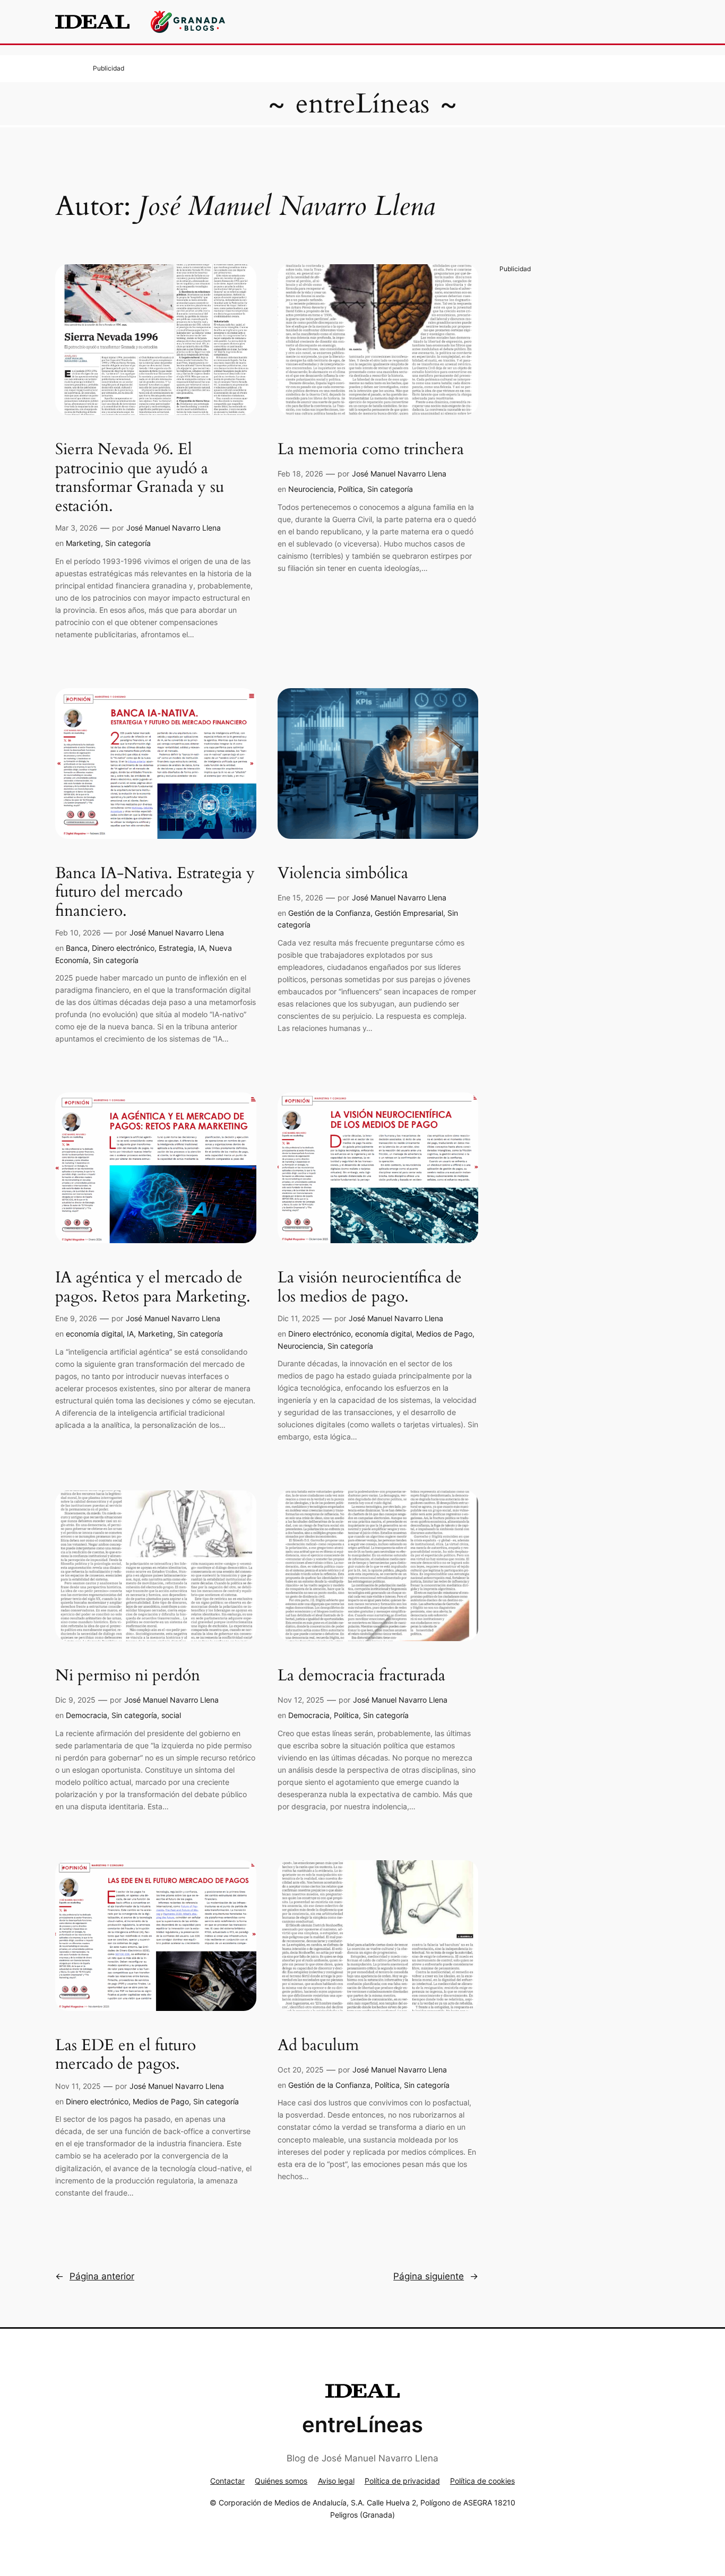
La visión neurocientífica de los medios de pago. (370, 1287)
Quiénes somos (281, 2481)
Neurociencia (311, 489)
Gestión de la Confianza (329, 913)
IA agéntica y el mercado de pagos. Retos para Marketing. (153, 1287)
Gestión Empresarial (409, 913)
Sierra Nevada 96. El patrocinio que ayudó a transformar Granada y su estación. (140, 478)
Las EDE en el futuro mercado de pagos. (126, 2055)
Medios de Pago (444, 1334)
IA (201, 948)
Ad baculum (318, 2046)
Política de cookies (482, 2481)
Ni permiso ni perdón (128, 1676)
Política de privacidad (402, 2481)
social (171, 1715)
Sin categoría (128, 543)
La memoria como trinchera (371, 450)
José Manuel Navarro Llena (174, 528)
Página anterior (95, 2276)
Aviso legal (336, 2481)
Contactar (227, 2481)
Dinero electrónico (123, 948)
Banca (77, 948)
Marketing (83, 543)
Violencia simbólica (343, 874)
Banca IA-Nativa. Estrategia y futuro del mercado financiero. (155, 893)
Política (351, 489)
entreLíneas (362, 104)
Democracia (87, 1715)
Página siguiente (436, 2276)
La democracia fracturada (361, 1676)
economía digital (94, 1334)
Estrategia (176, 948)
